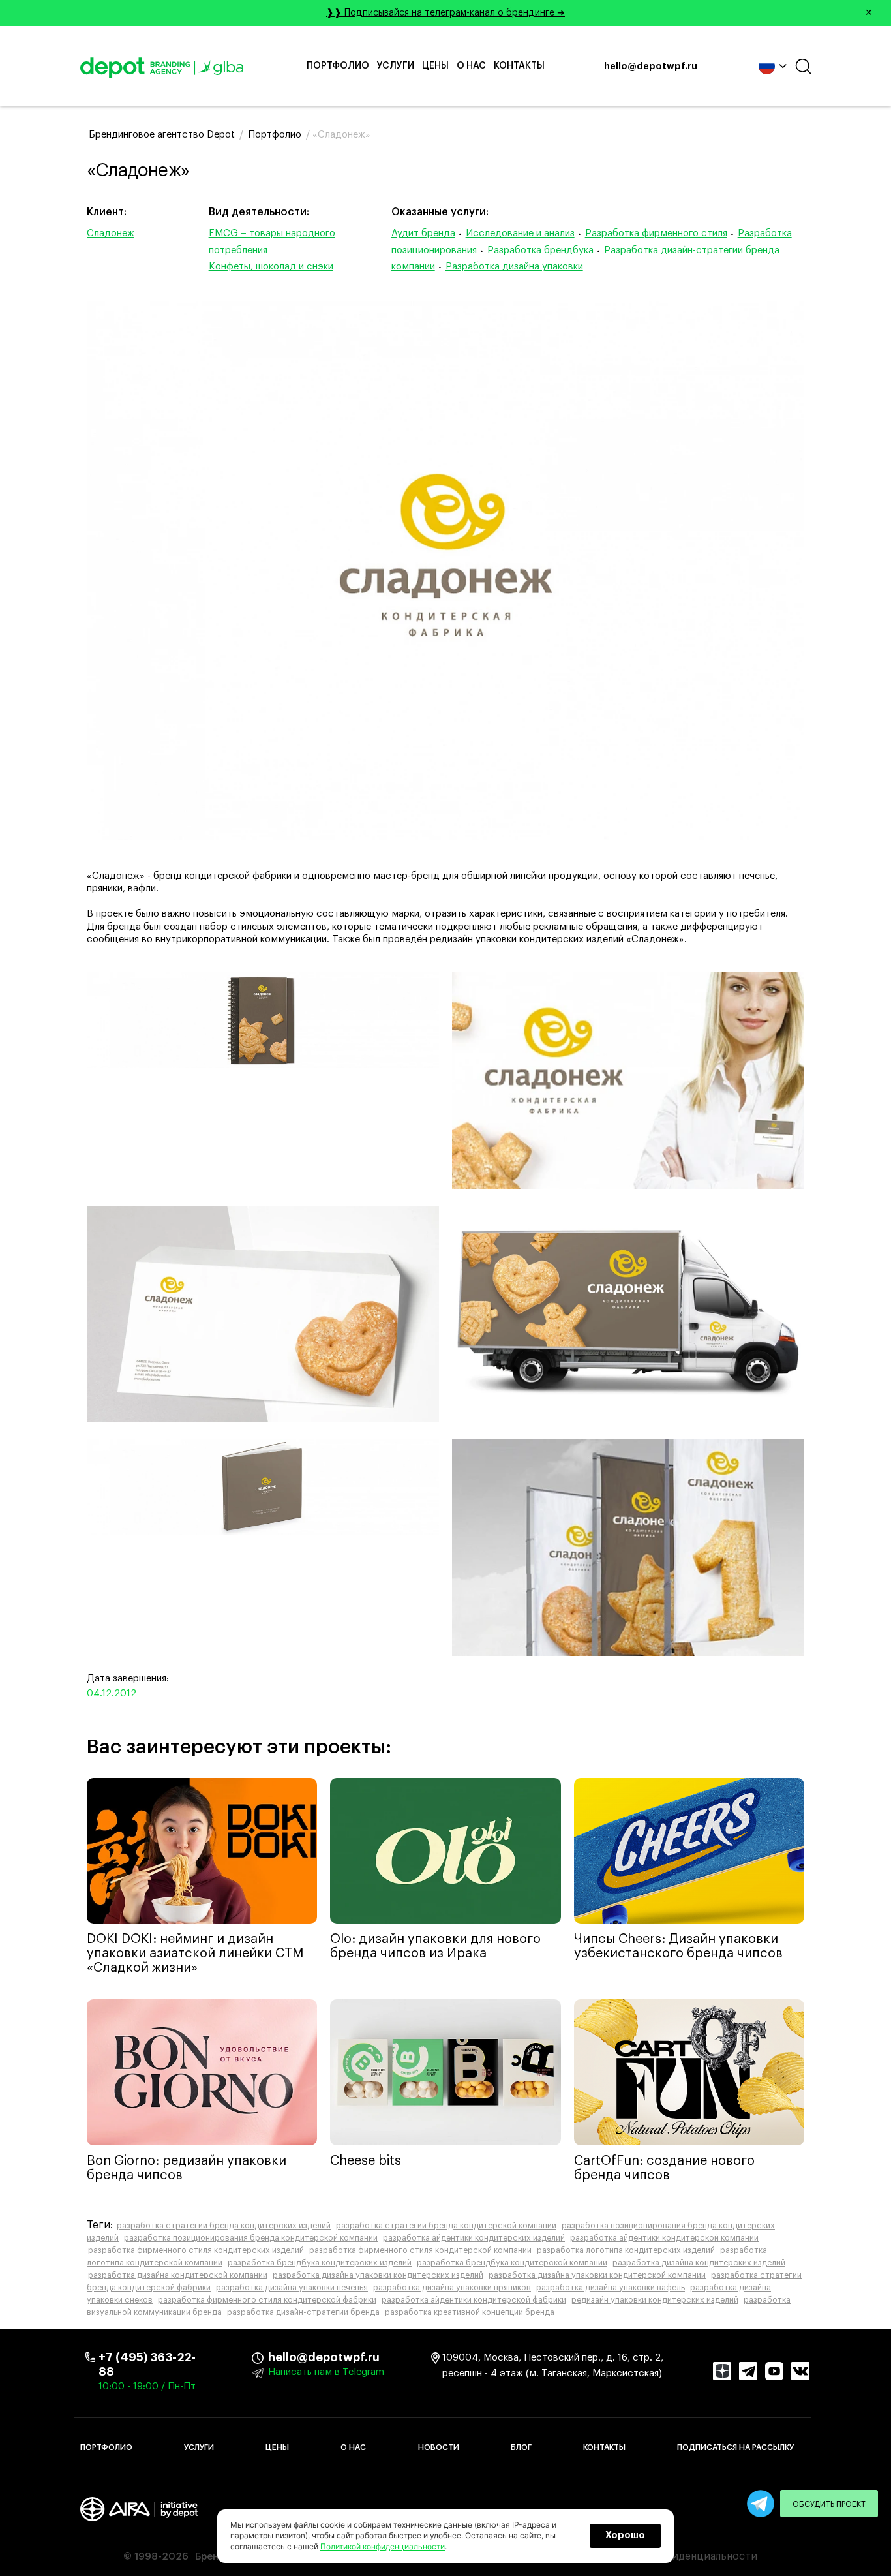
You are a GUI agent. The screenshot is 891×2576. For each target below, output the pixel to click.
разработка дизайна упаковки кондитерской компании (597, 2275)
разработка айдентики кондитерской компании (664, 2238)
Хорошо (625, 2536)
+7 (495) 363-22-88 (147, 2365)
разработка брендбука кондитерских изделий (320, 2263)
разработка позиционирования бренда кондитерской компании (251, 2238)
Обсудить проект (829, 2504)
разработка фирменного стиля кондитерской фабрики (267, 2300)
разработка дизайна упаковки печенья (292, 2288)
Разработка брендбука (540, 250)
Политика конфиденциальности (676, 2556)
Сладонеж (111, 233)
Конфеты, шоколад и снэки (271, 267)
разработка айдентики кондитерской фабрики (474, 2300)
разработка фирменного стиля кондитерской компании (420, 2250)
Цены (435, 66)
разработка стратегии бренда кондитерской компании (446, 2226)
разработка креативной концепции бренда (470, 2312)
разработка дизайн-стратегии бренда (303, 2312)
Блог (521, 2447)
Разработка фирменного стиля (656, 233)
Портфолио (338, 66)
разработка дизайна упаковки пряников (452, 2288)
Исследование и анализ (520, 233)
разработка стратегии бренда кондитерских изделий (224, 2226)
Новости (439, 2447)
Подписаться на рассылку (735, 2447)
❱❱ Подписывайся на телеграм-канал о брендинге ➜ (599, 13)
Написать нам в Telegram (326, 2372)
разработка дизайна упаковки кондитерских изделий (378, 2275)
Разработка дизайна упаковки (514, 267)
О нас (471, 66)
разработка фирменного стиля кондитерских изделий (196, 2250)
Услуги (396, 66)
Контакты (519, 66)
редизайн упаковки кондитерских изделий (655, 2300)
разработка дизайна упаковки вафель (611, 2288)
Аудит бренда (423, 233)
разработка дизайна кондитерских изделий (699, 2263)
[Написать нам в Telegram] (761, 2504)
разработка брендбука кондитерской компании (512, 2263)
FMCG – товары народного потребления (272, 242)
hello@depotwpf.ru (651, 67)
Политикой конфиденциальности (383, 2546)
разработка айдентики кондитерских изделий (474, 2238)
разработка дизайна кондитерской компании (178, 2275)
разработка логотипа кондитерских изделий (626, 2250)
